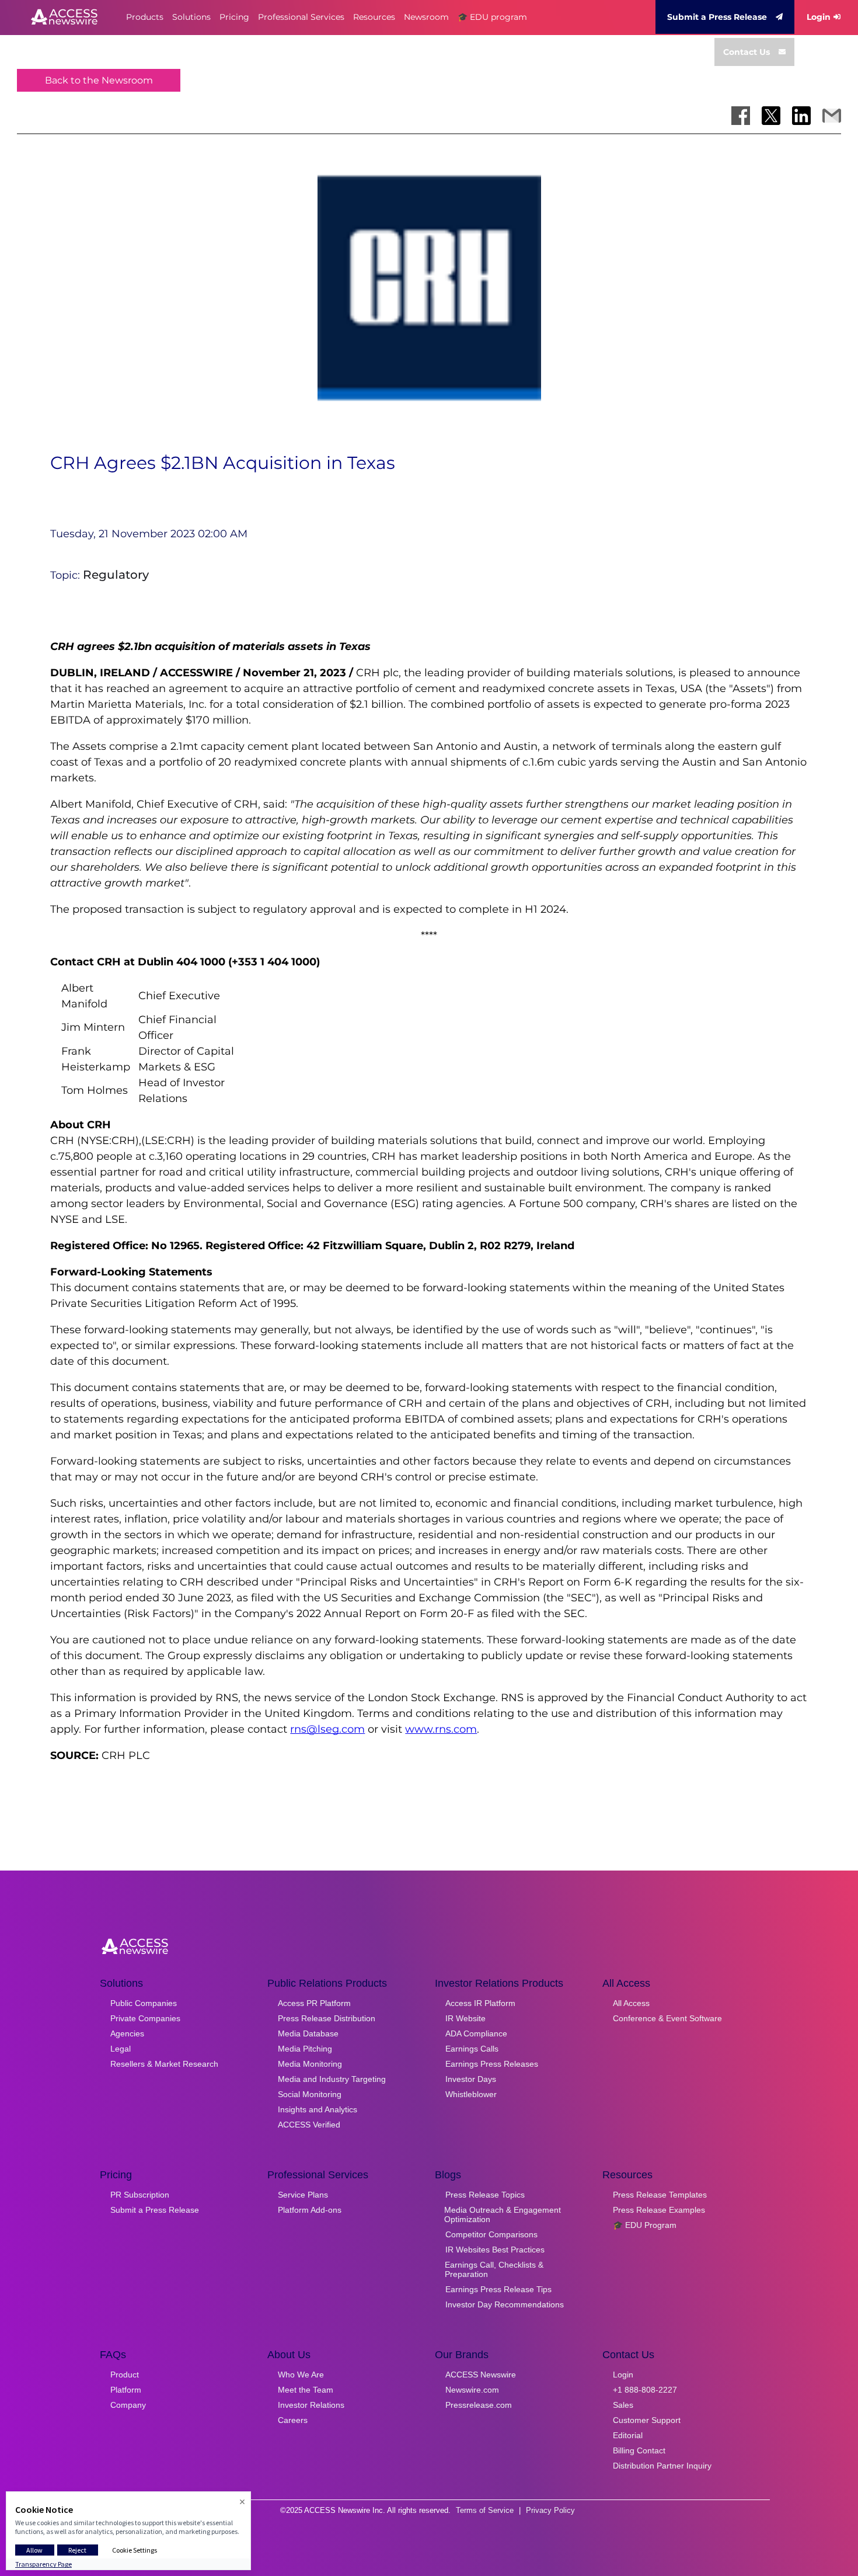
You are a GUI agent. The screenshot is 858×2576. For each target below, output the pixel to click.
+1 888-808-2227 (645, 2390)
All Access (631, 2003)
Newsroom (426, 17)
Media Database (308, 2033)
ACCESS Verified (309, 2125)
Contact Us (747, 52)
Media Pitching (305, 2049)
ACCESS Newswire (481, 2375)
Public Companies (144, 2003)
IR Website (465, 2018)
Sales (623, 2405)
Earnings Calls (472, 2049)
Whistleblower (471, 2094)
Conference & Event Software (667, 2018)
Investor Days (471, 2079)
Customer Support (647, 2420)
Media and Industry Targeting (332, 2079)
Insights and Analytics (318, 2109)
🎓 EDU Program (645, 2225)
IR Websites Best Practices (495, 2250)
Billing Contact (639, 2450)
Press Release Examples (659, 2210)
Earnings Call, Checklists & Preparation (494, 2269)
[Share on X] (771, 116)
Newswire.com (472, 2390)
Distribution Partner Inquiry (662, 2466)
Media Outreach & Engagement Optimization (503, 2215)
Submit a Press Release (717, 17)
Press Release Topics (485, 2195)
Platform (126, 2390)
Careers (293, 2420)
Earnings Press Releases (492, 2064)
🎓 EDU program (492, 17)
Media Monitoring (310, 2064)
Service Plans (303, 2195)
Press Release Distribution (327, 2018)
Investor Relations (311, 2405)
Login (819, 17)
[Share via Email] (832, 116)
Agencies (127, 2033)
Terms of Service (485, 2510)
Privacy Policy (550, 2510)
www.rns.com (441, 1729)
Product (125, 2375)
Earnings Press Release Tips (498, 2289)
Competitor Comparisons (491, 2234)
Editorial (628, 2435)
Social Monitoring (310, 2094)
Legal (121, 2049)
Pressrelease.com (479, 2405)
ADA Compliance (476, 2033)
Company (128, 2405)
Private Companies (145, 2018)
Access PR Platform (314, 2003)
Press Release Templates (660, 2195)
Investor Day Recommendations (505, 2304)
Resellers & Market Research (164, 2064)
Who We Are (301, 2375)
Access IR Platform (480, 2003)
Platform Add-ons (310, 2210)
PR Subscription (140, 2195)
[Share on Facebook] (741, 116)
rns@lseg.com (327, 1729)
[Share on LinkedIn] (801, 116)
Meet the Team (306, 2390)
